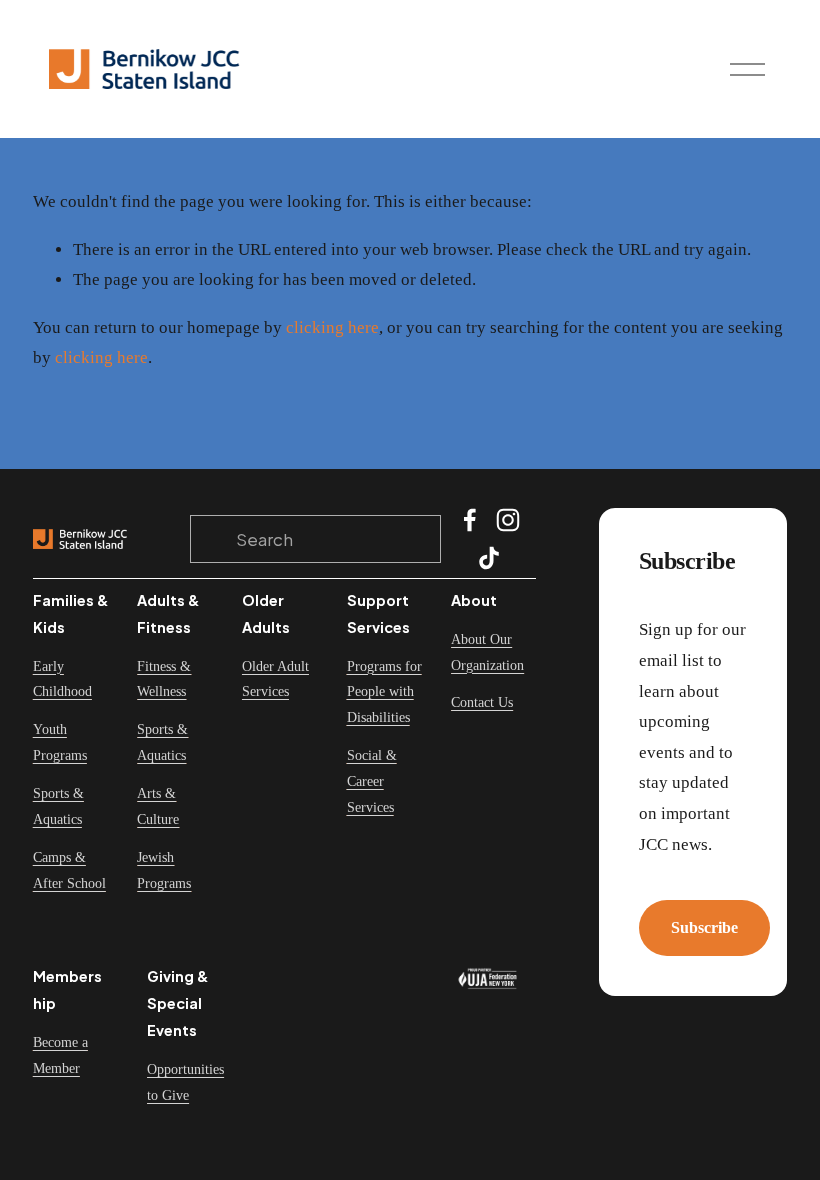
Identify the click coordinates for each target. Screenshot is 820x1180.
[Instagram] (508, 520)
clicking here (332, 327)
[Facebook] (470, 520)
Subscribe (704, 927)
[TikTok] (489, 558)
